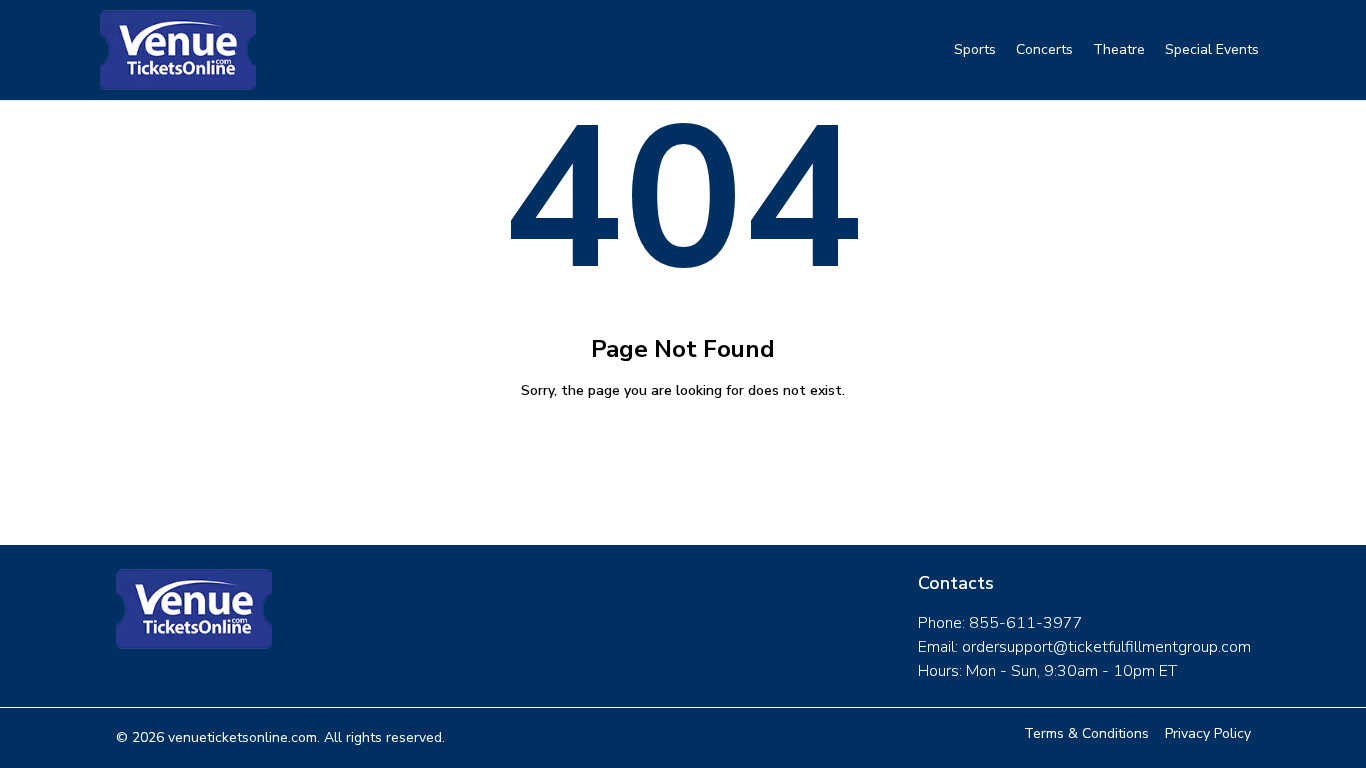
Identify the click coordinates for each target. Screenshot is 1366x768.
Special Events (1212, 49)
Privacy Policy (1208, 733)
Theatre (1119, 49)
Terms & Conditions (1086, 733)
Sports (975, 49)
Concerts (1044, 49)
